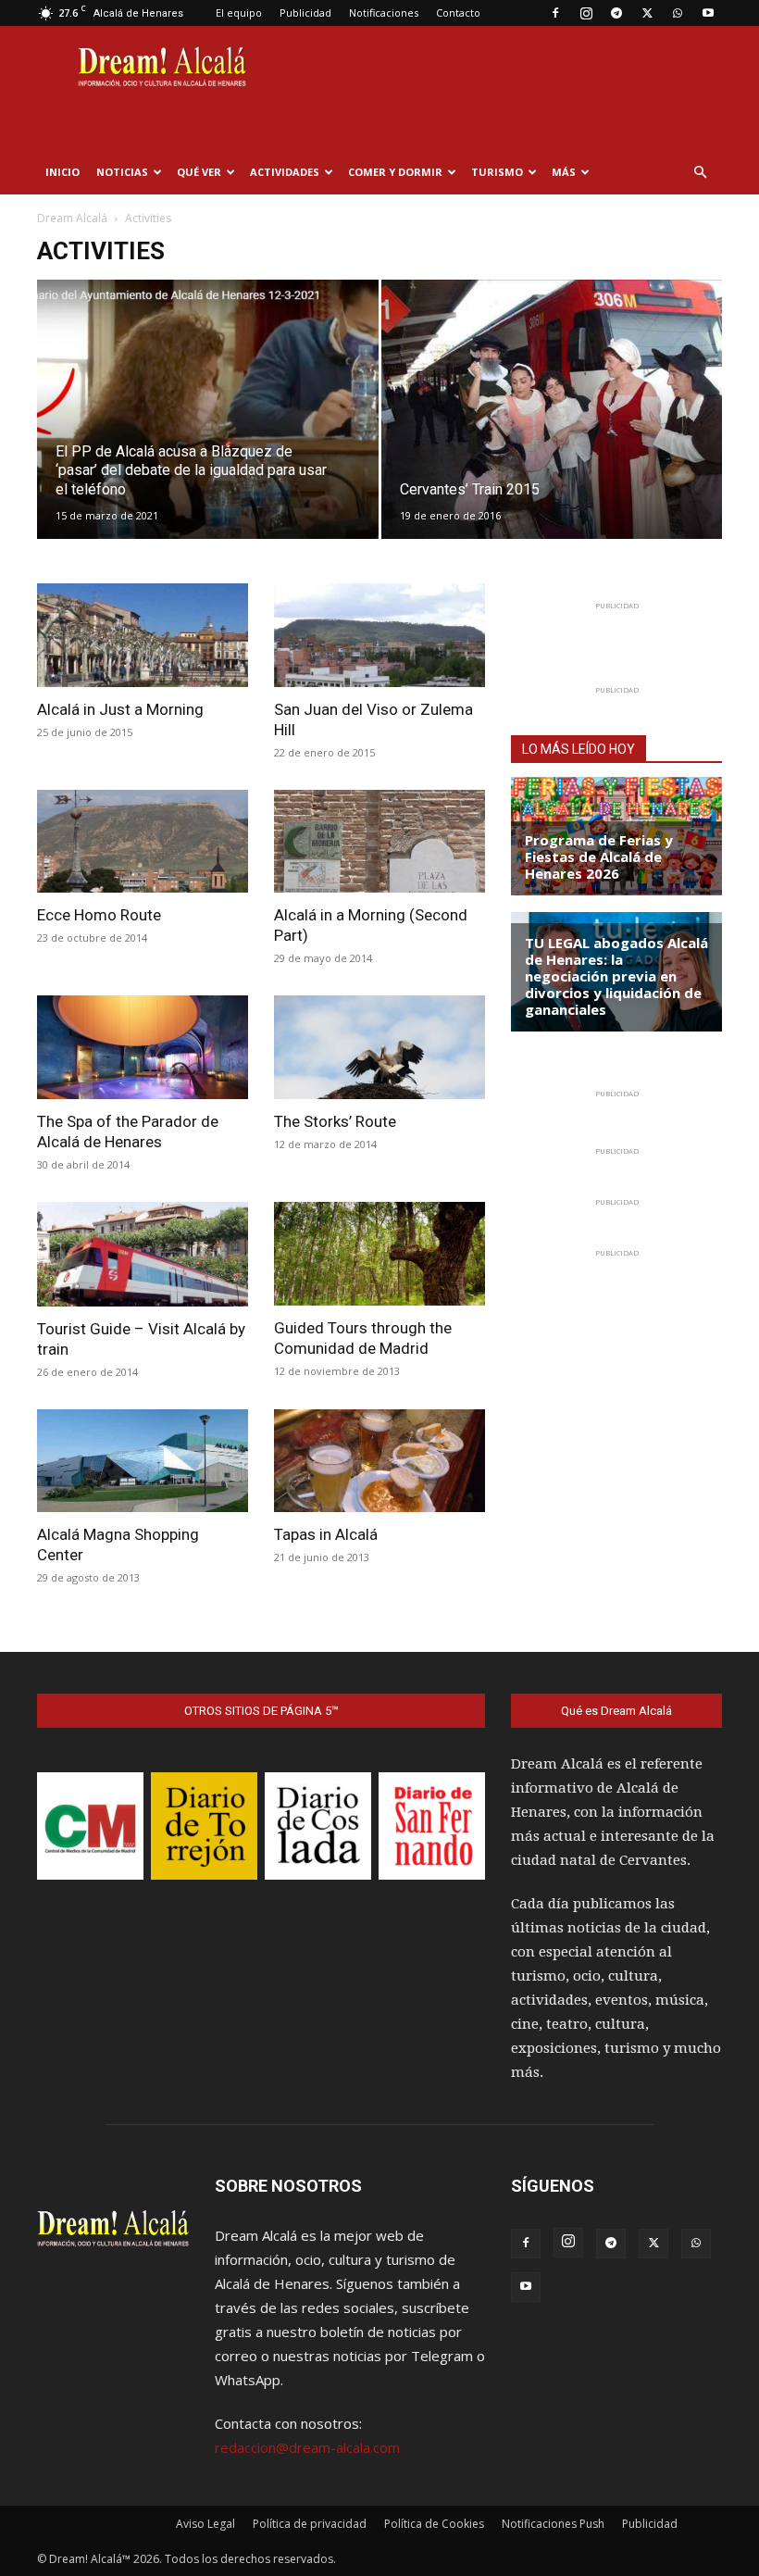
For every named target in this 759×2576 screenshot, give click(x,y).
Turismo (497, 172)
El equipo (239, 13)
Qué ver (199, 172)
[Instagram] (586, 13)
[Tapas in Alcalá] (379, 1461)
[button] (700, 172)
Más (564, 172)
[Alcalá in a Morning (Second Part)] (379, 842)
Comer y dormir (395, 172)
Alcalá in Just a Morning (120, 709)
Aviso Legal (205, 2524)
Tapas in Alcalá (326, 1534)
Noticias (122, 172)
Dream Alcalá (72, 218)
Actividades (285, 172)
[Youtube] (708, 13)
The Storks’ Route (335, 1121)
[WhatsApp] (678, 13)
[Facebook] (555, 13)
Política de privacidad (310, 2524)
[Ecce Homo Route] (143, 842)
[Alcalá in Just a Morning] (143, 635)
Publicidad (305, 13)
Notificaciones (384, 13)
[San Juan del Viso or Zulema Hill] (379, 635)
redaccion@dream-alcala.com (307, 2447)
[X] (647, 13)
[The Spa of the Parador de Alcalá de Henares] (143, 1047)
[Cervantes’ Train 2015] (552, 427)
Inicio (62, 172)
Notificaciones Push (553, 2524)
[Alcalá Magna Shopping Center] (143, 1461)
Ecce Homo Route (99, 915)
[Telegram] (616, 13)
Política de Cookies (434, 2524)
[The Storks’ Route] (379, 1047)
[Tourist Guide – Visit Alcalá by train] (143, 1254)
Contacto (458, 13)
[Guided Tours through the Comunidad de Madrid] (379, 1254)
